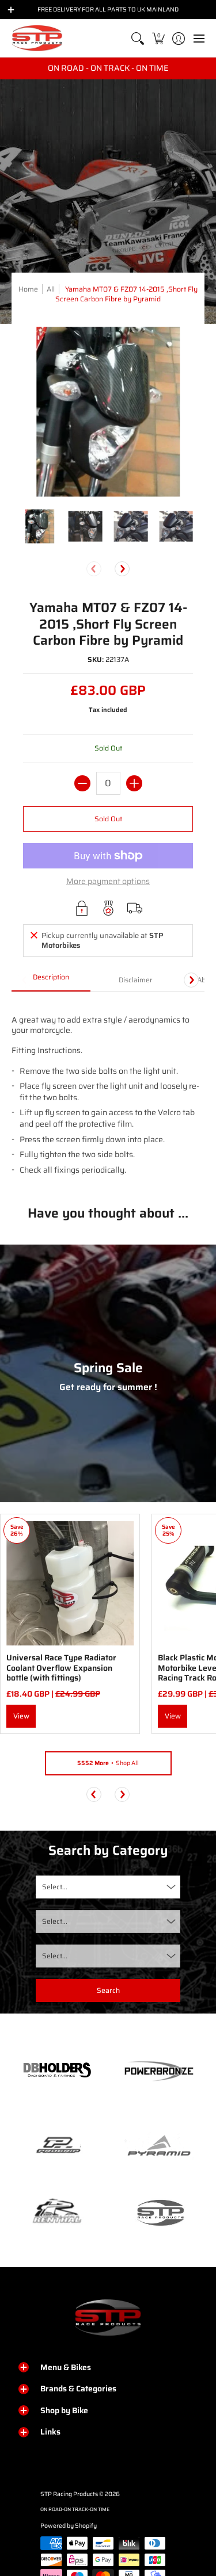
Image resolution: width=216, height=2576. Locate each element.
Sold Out (108, 819)
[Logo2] (57, 2212)
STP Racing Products (69, 2494)
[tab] (51, 981)
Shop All (108, 1763)
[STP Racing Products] (37, 38)
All (51, 289)
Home (28, 289)
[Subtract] (82, 783)
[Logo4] (57, 2146)
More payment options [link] (108, 882)
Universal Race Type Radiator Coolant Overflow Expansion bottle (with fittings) (61, 1668)
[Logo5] (160, 2212)
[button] (158, 38)
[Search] (138, 38)
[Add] (134, 783)
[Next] (122, 569)
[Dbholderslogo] (57, 2071)
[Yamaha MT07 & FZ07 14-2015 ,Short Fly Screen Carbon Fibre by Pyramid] (40, 527)
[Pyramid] (160, 2146)
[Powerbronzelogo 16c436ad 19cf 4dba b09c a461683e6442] (160, 2071)
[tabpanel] (108, 1090)
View (21, 1716)
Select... (55, 1887)
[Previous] (94, 1794)
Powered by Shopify (69, 2526)
